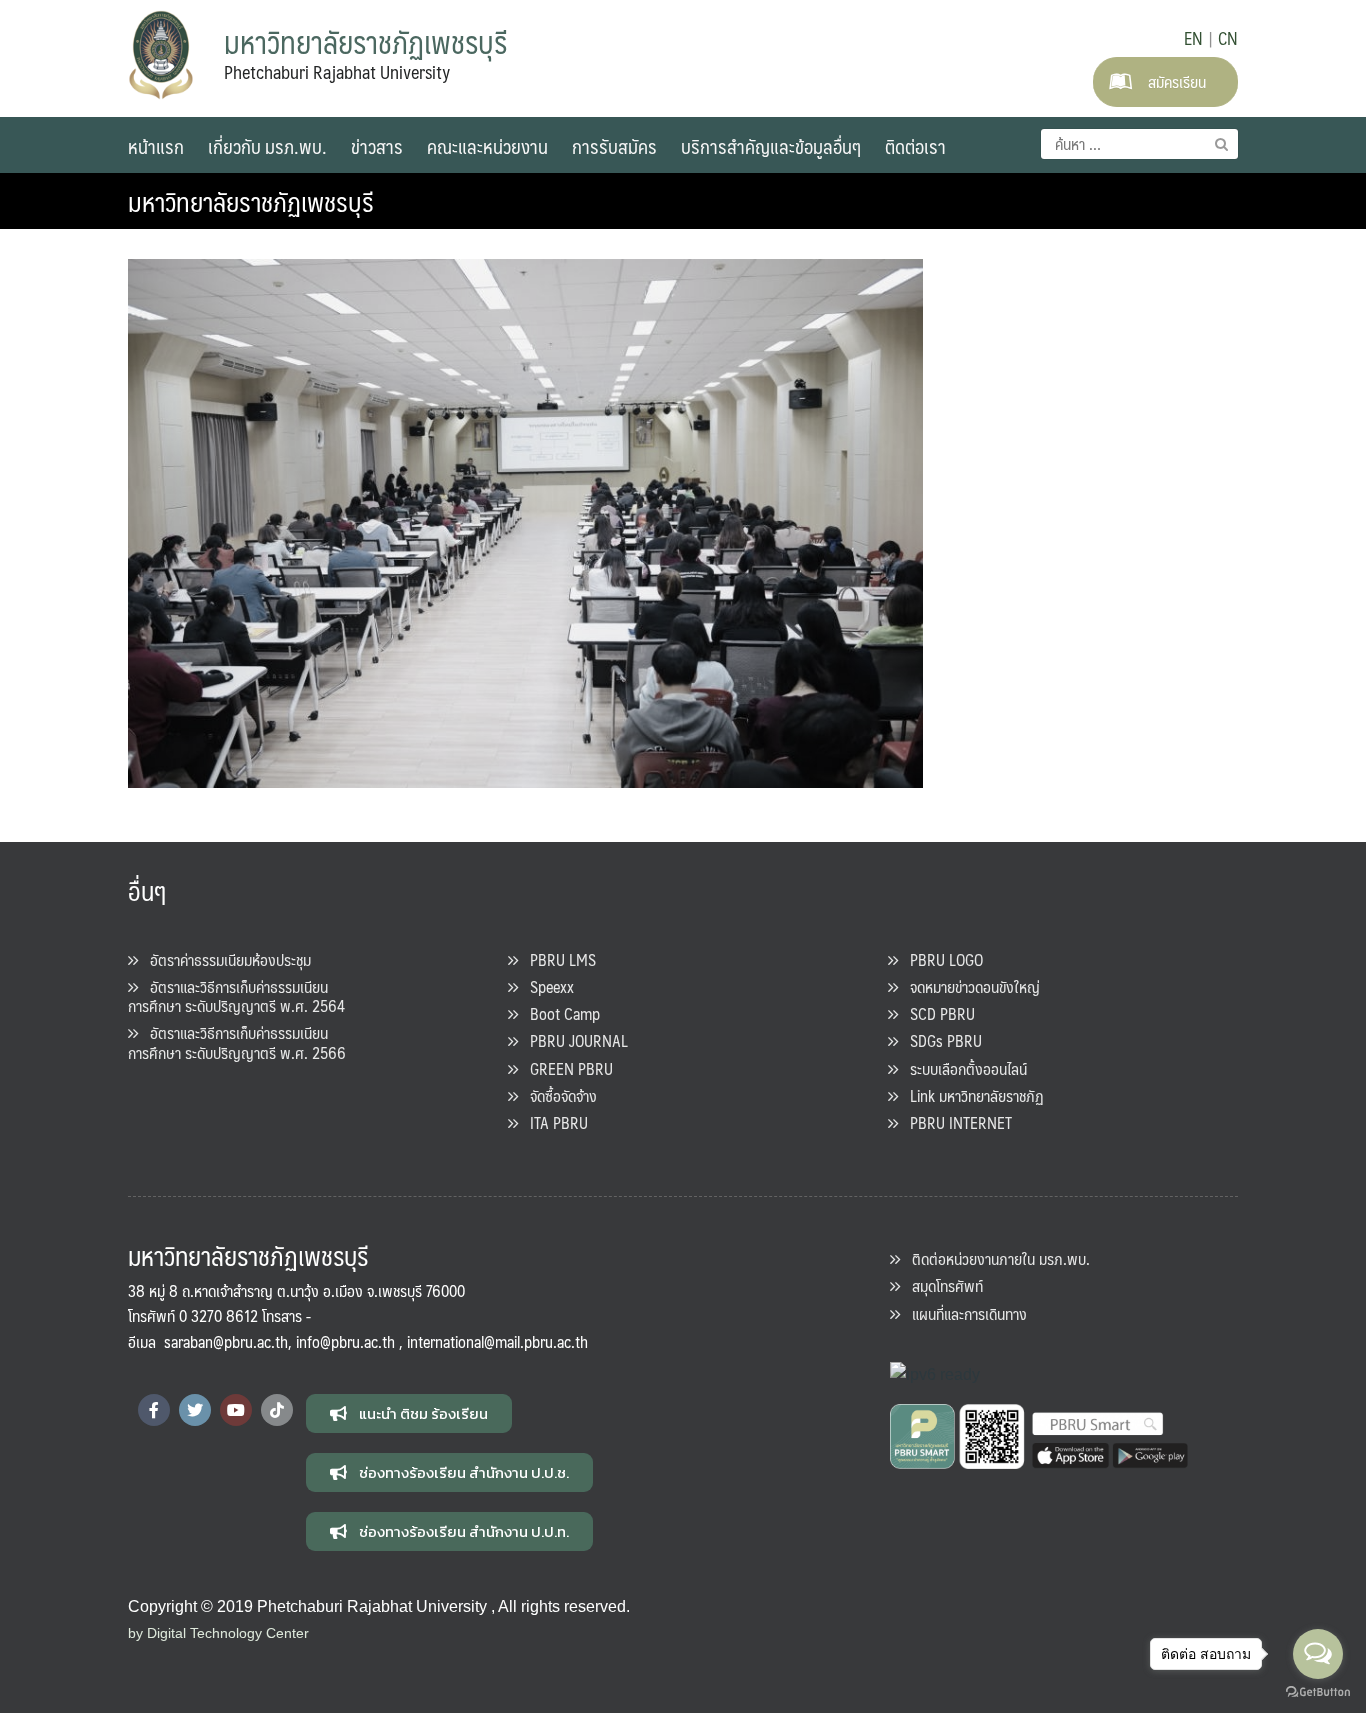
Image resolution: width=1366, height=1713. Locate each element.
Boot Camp (559, 1013)
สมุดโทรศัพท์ (941, 1285)
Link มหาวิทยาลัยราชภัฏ (971, 1095)
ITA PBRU (553, 1122)
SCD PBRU (936, 1013)
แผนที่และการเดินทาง (963, 1313)
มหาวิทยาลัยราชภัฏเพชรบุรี (251, 201)
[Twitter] (195, 1410)
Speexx (546, 986)
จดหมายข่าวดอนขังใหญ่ (969, 986)
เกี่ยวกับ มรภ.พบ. (267, 146)
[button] (409, 1413)
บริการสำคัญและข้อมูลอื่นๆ (771, 146)
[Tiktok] (277, 1410)
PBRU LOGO (940, 959)
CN (1228, 38)
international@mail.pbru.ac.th (497, 1341)
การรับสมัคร (614, 146)
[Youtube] (236, 1410)
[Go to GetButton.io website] (1318, 1692)
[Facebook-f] (154, 1410)
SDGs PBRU (940, 1040)
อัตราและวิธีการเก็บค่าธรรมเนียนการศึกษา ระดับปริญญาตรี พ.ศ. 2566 (237, 1042)
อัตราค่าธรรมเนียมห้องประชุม (224, 959)
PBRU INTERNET (955, 1122)
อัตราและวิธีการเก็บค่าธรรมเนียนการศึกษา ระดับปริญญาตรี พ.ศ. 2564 (236, 996)
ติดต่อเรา (915, 146)
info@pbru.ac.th (345, 1341)
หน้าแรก (156, 146)
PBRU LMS (557, 959)
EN (1193, 38)
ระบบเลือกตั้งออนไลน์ (962, 1068)
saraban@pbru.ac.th (226, 1341)
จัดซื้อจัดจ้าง (557, 1095)
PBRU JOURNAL (573, 1040)
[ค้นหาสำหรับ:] (1139, 144)
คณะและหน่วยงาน (487, 146)
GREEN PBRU (565, 1068)
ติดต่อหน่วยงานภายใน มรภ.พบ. (995, 1258)
